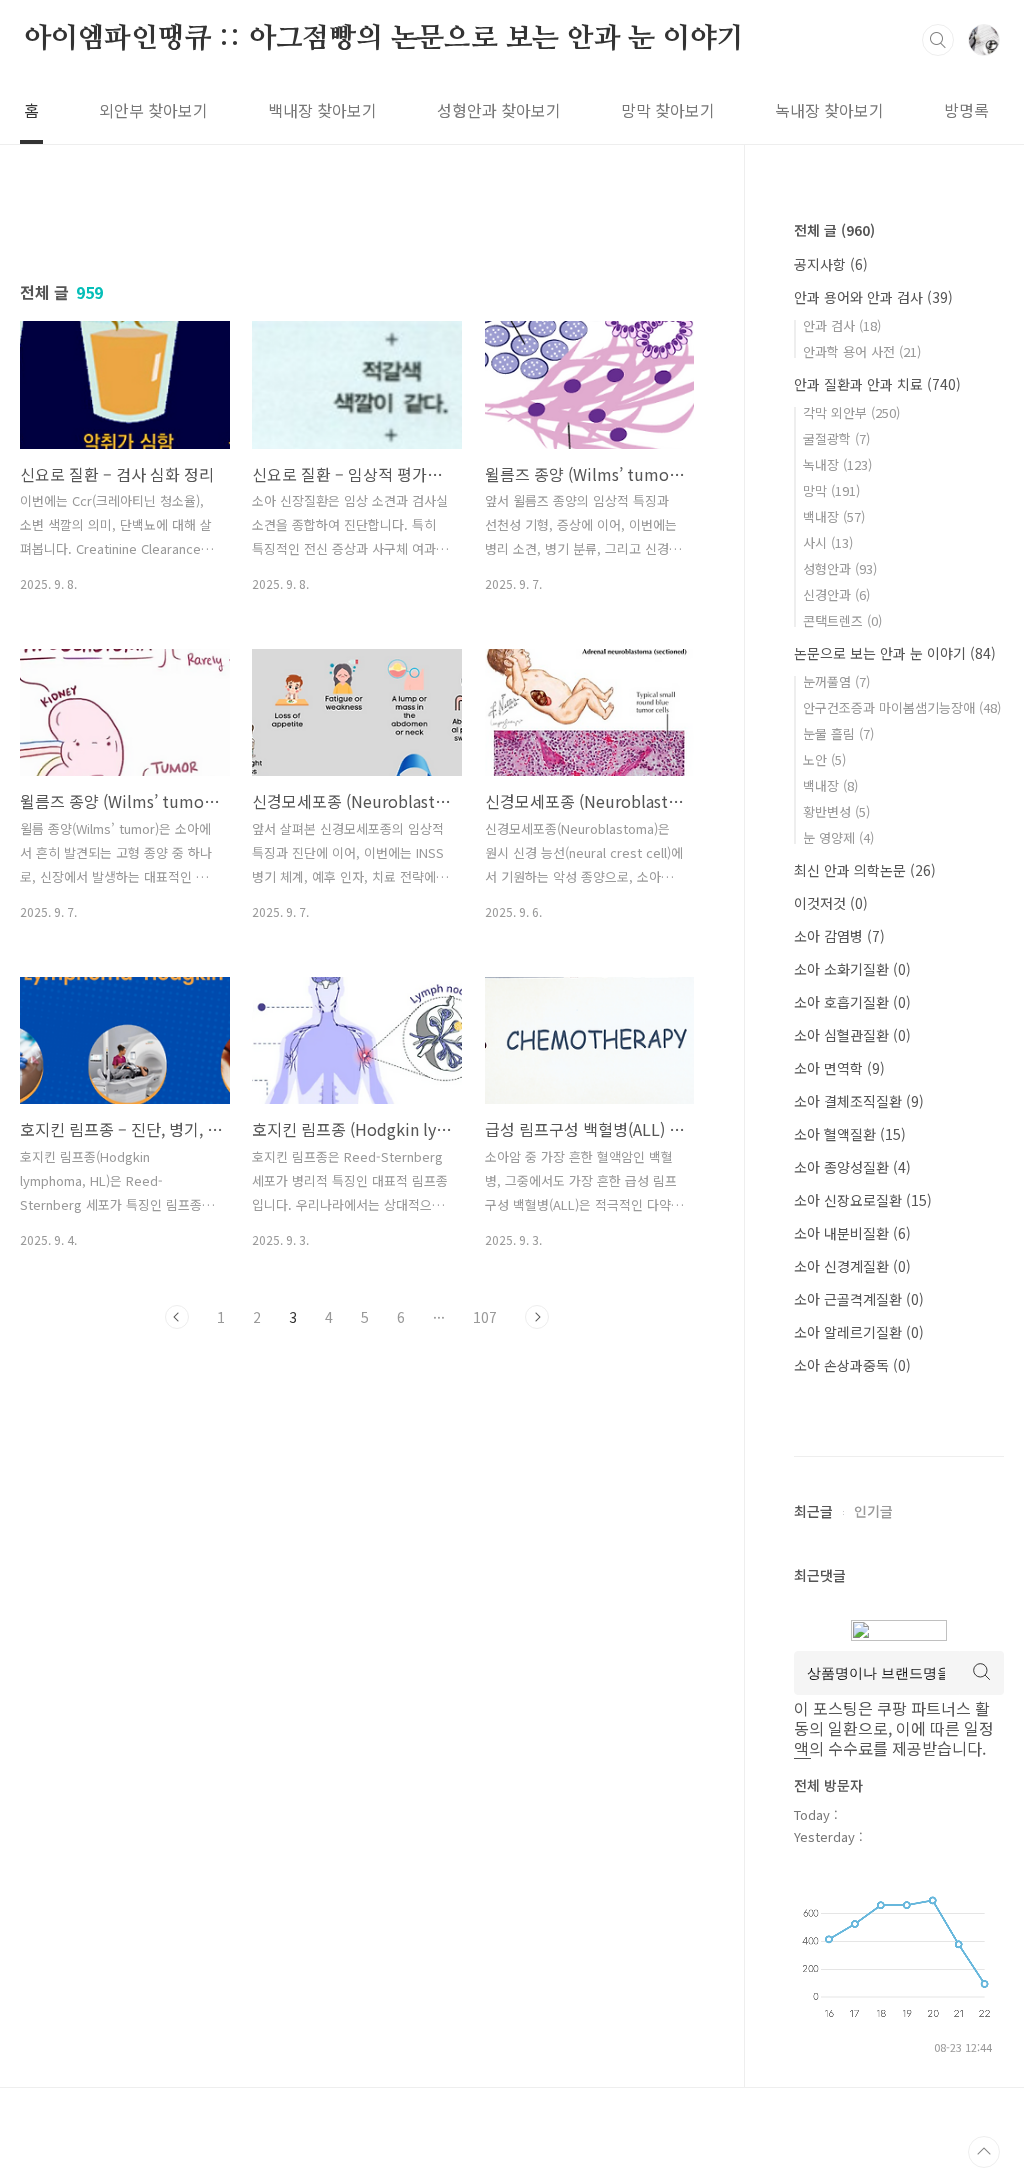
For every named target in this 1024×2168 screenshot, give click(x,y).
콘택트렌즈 (842, 620)
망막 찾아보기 (668, 110)
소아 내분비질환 (852, 1233)
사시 (828, 542)
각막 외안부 (851, 412)
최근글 (813, 1511)
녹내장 (837, 464)
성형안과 (840, 568)
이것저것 (831, 903)
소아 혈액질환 (850, 1134)
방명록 (966, 110)
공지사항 (831, 264)
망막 (831, 490)
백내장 (834, 516)
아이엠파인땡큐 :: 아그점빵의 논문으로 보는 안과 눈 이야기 (383, 39)
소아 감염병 (839, 936)
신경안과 (836, 594)
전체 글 (834, 230)
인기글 (873, 1511)
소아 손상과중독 (852, 1365)
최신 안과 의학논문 (865, 870)
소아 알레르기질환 (859, 1332)
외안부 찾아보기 (153, 110)
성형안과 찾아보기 (499, 110)
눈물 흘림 (838, 733)
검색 (938, 40)
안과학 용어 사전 (862, 351)
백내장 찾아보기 (322, 110)
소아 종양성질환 (852, 1167)
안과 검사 (842, 325)
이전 (177, 1317)
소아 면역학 (839, 1068)
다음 (537, 1317)
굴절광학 (836, 438)
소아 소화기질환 (852, 969)
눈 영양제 (838, 837)
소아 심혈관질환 (852, 1035)
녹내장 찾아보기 (829, 110)
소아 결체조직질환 (859, 1101)
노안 (824, 759)
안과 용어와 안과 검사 (873, 297)
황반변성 (836, 811)
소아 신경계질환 (852, 1266)
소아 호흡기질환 (852, 1002)
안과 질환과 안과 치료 (877, 384)
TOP (984, 2152)
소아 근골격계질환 (859, 1299)
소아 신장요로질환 (863, 1200)
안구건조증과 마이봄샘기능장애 (902, 707)
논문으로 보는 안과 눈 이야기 (895, 653)
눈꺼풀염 (836, 681)
